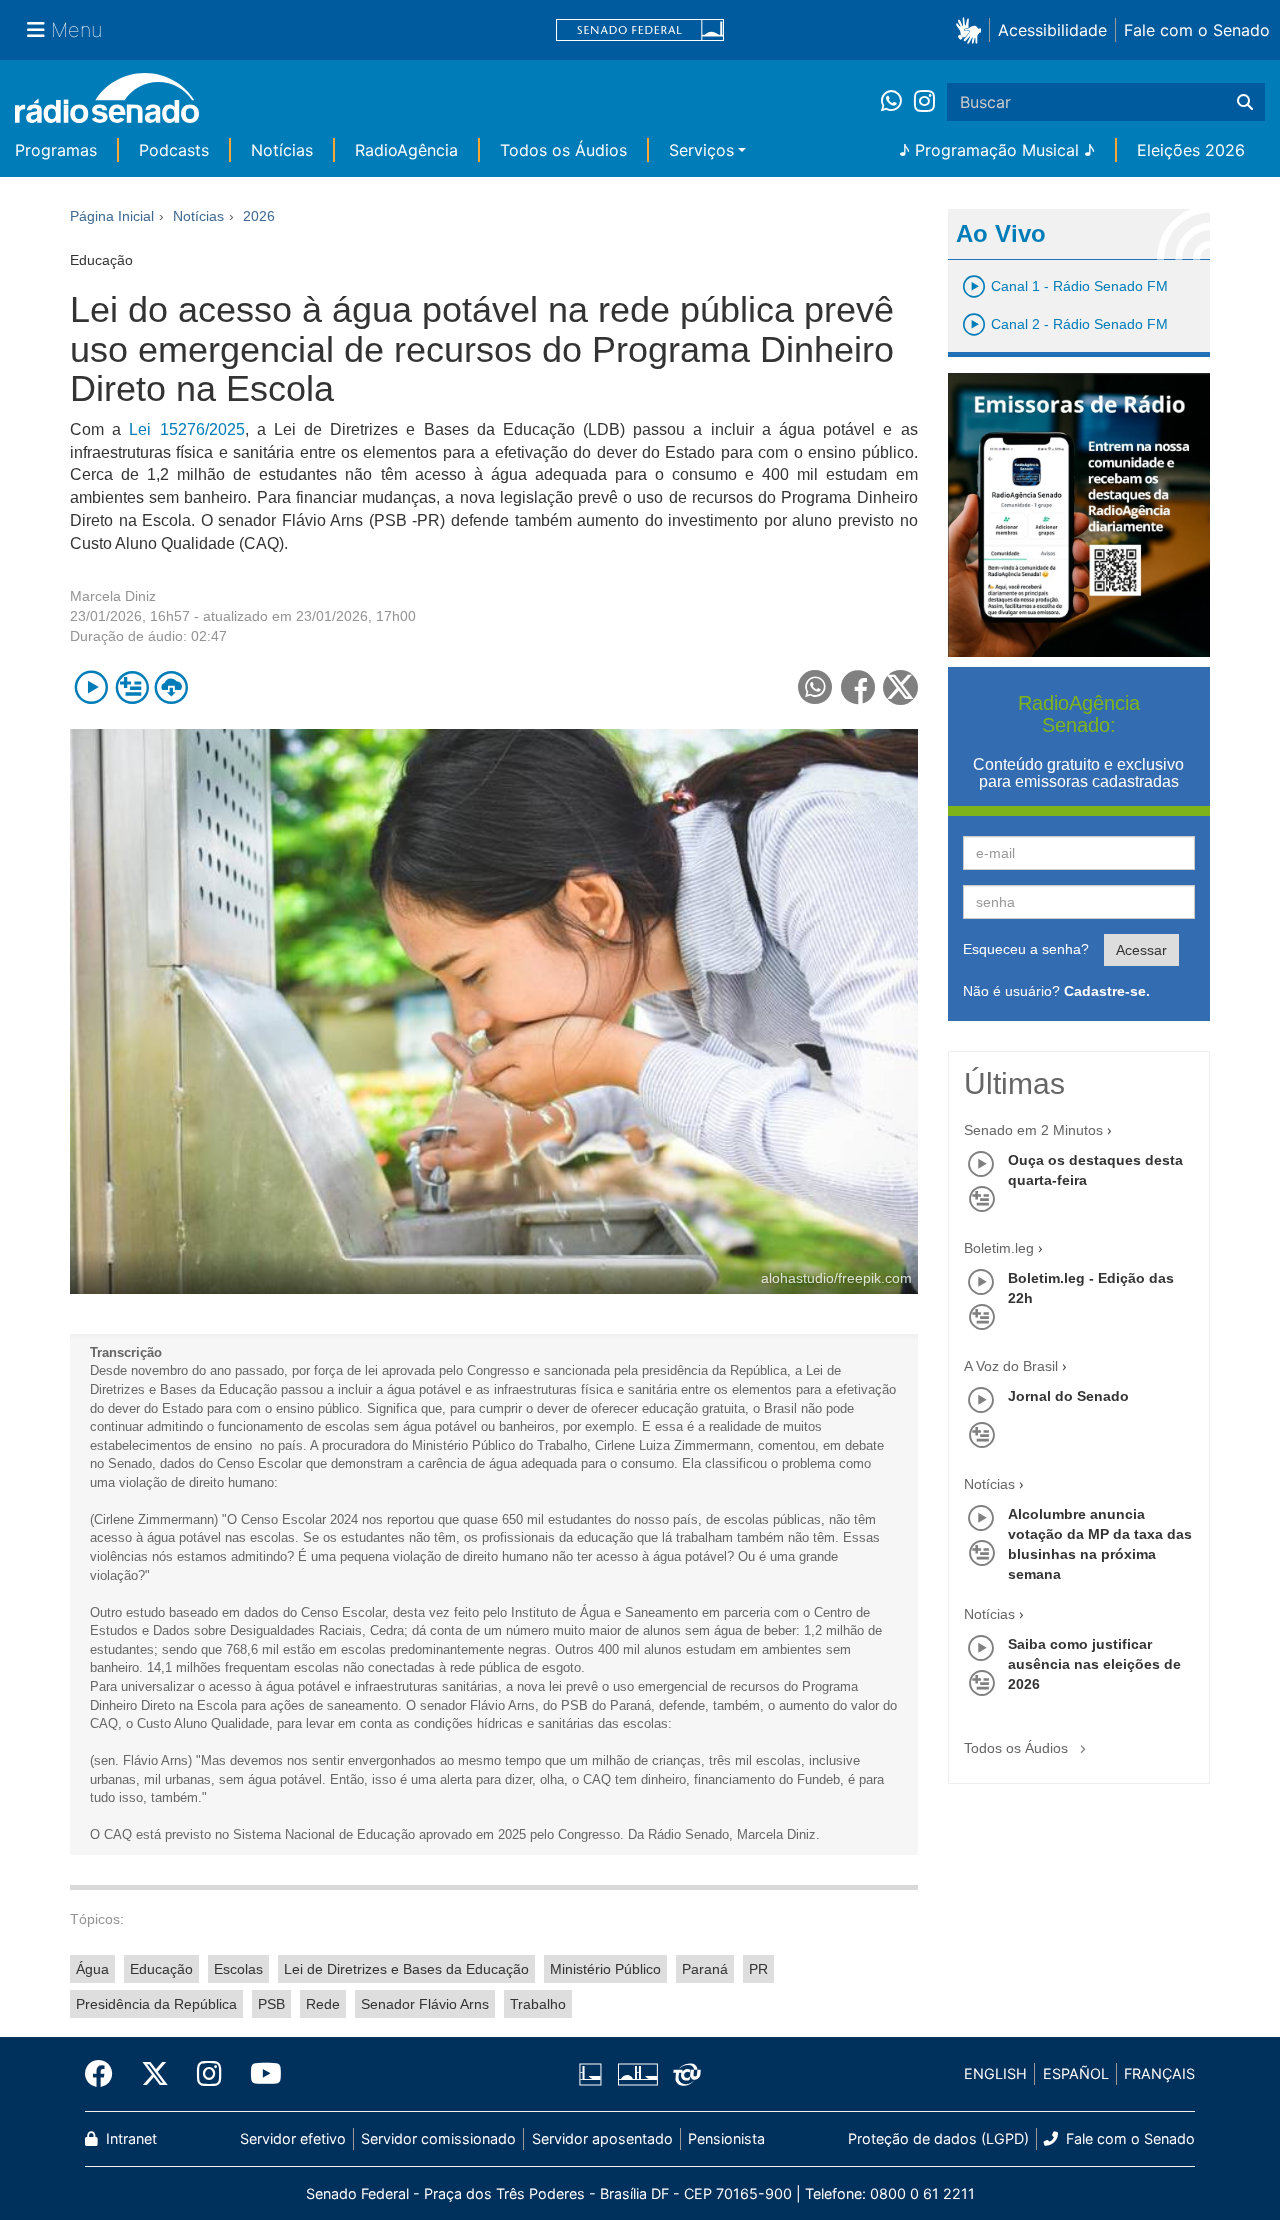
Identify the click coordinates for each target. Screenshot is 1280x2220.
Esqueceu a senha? (1026, 949)
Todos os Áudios (563, 150)
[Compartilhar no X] (900, 687)
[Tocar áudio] (91, 687)
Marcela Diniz (113, 596)
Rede (323, 2004)
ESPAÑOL (1076, 2073)
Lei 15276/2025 (186, 429)
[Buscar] (1245, 102)
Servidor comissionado (438, 2138)
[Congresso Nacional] (637, 2074)
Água (92, 1969)
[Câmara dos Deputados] (594, 2074)
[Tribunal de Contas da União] (683, 2074)
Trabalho (538, 2004)
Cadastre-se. (1107, 991)
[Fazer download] (171, 687)
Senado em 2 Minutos (1033, 1130)
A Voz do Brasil (1011, 1366)
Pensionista (726, 2138)
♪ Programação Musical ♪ (997, 150)
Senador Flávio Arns (425, 2004)
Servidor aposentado (602, 2138)
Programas (56, 150)
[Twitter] (155, 2074)
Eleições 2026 (1191, 150)
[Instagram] (924, 102)
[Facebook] (106, 2074)
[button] (972, 29)
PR (758, 1969)
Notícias (282, 150)
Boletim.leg (999, 1248)
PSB (271, 2004)
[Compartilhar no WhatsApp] (815, 687)
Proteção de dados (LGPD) (938, 2138)
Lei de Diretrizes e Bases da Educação (406, 1969)
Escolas (238, 1969)
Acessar (1141, 950)
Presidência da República (156, 2004)
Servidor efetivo (293, 2138)
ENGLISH (995, 2073)
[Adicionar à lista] (131, 687)
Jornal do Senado (1068, 1396)
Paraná (705, 1969)
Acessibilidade (1052, 30)
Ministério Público (605, 1969)
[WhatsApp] (897, 102)
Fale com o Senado (1197, 30)
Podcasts (174, 150)
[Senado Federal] (640, 30)
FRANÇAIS (1159, 2073)
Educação (161, 1969)
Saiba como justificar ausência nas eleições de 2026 (1094, 1664)
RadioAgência (406, 150)
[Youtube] (259, 2074)
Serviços (701, 150)
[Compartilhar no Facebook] (858, 687)
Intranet (129, 2138)
